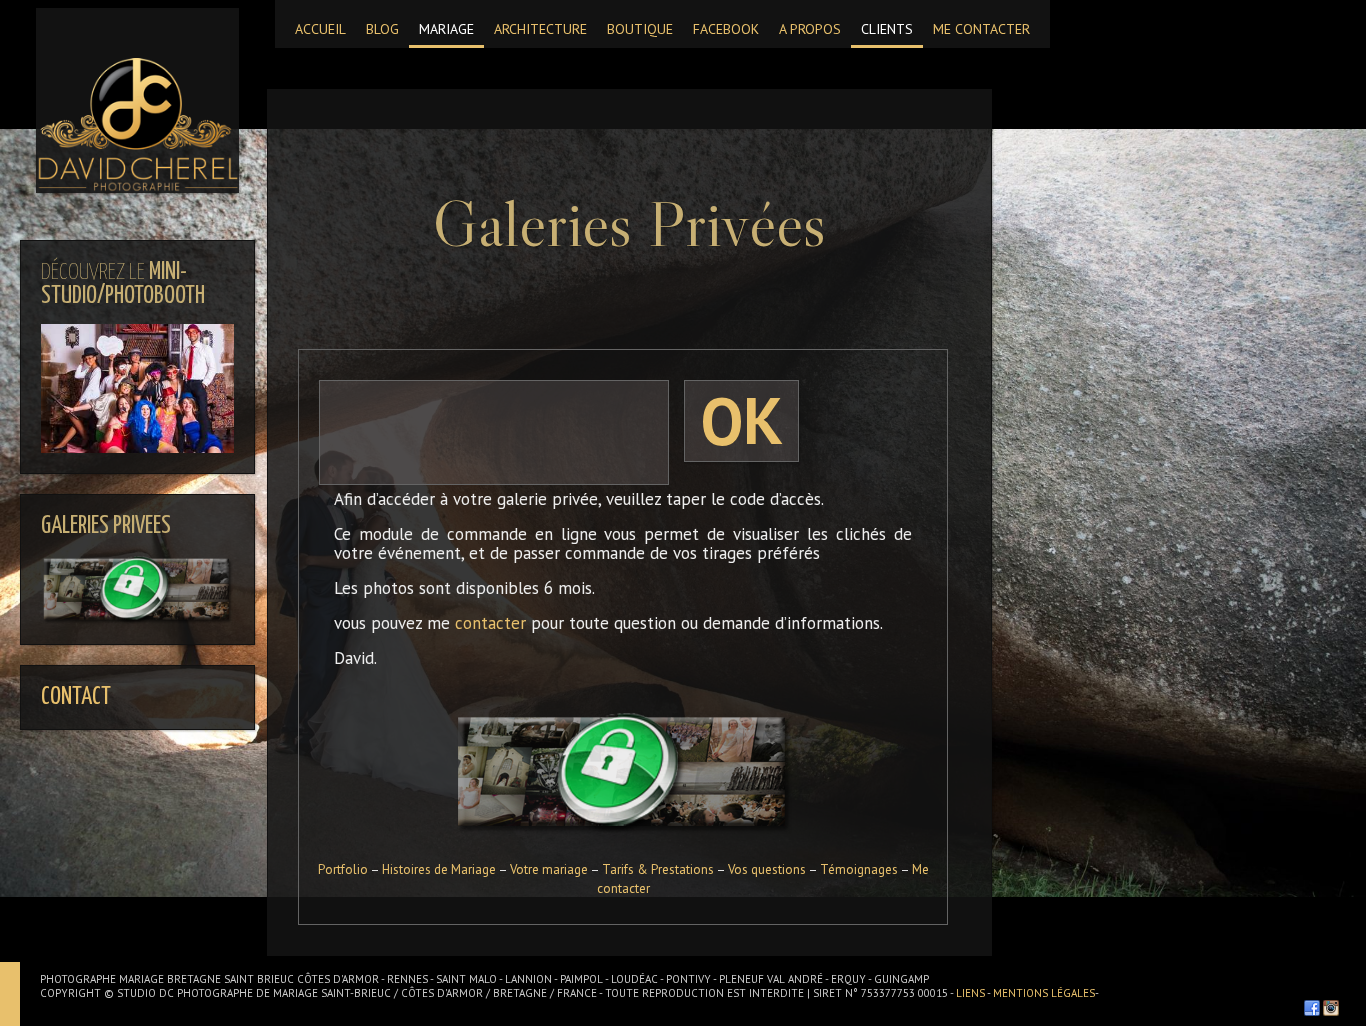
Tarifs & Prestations (659, 869)
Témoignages (858, 869)
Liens (971, 993)
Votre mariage (549, 869)
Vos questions (766, 869)
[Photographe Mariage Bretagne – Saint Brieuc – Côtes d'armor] (137, 100)
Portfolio (344, 869)
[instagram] (1331, 1008)
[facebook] (1312, 1008)
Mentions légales (1044, 993)
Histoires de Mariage (440, 869)
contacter (490, 623)
